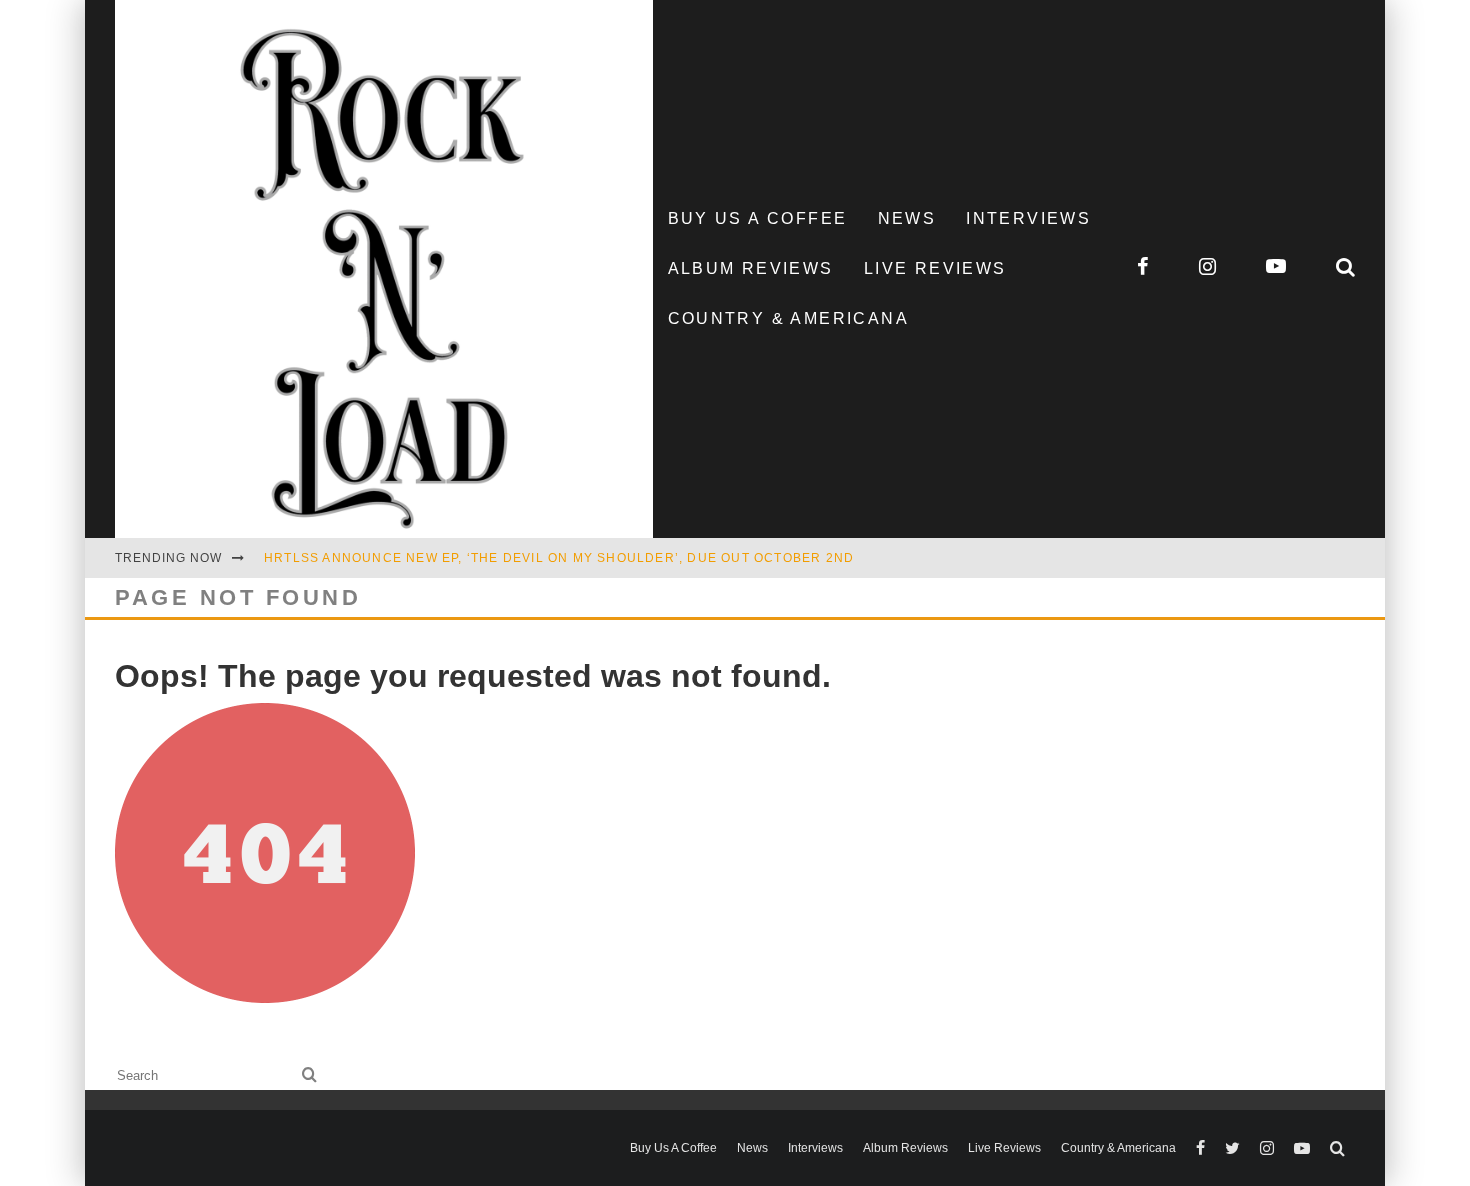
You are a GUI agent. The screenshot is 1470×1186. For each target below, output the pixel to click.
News (907, 218)
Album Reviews (751, 268)
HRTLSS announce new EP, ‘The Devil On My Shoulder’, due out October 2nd (559, 558)
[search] (309, 1075)
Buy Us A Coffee (758, 218)
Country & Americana (789, 318)
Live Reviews (935, 268)
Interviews (1028, 218)
